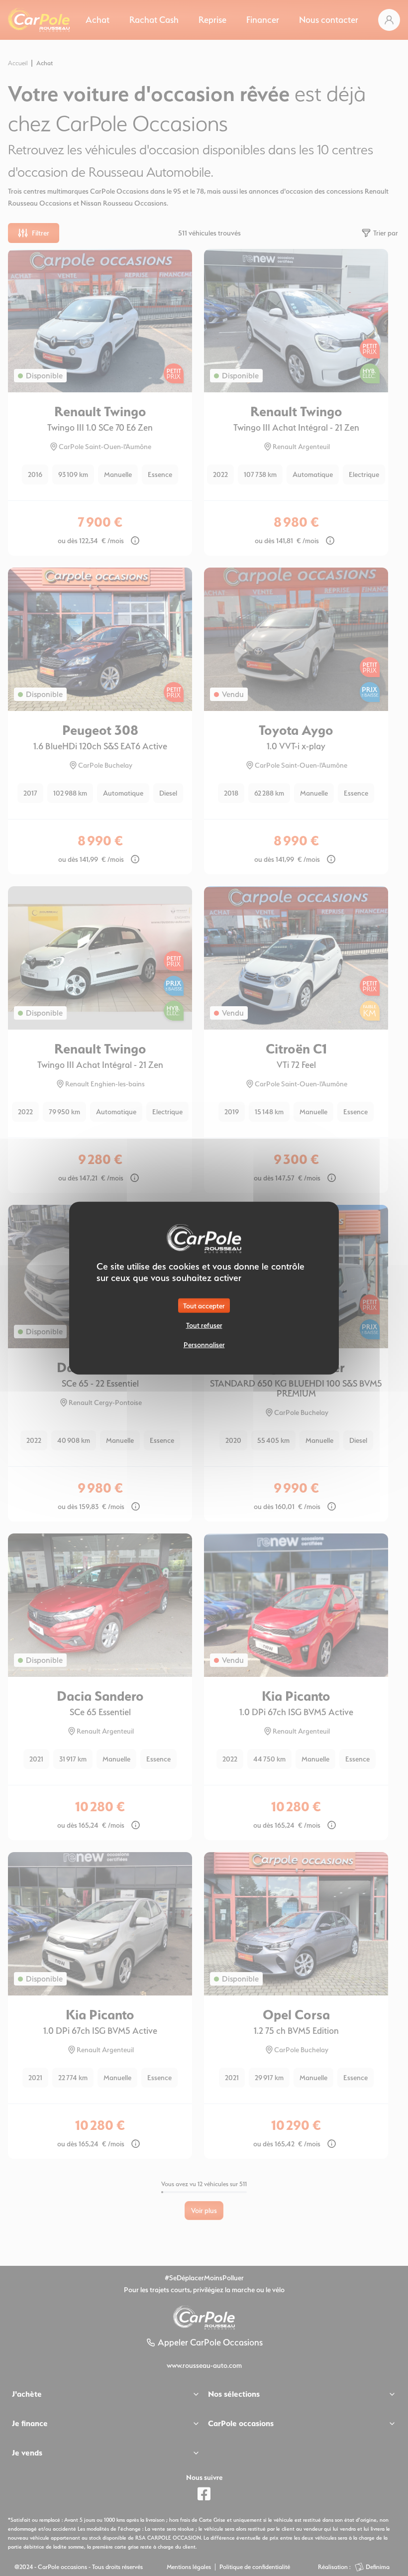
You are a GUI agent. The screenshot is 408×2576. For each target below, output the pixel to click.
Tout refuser (204, 1325)
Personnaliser (204, 1345)
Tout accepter (204, 1306)
